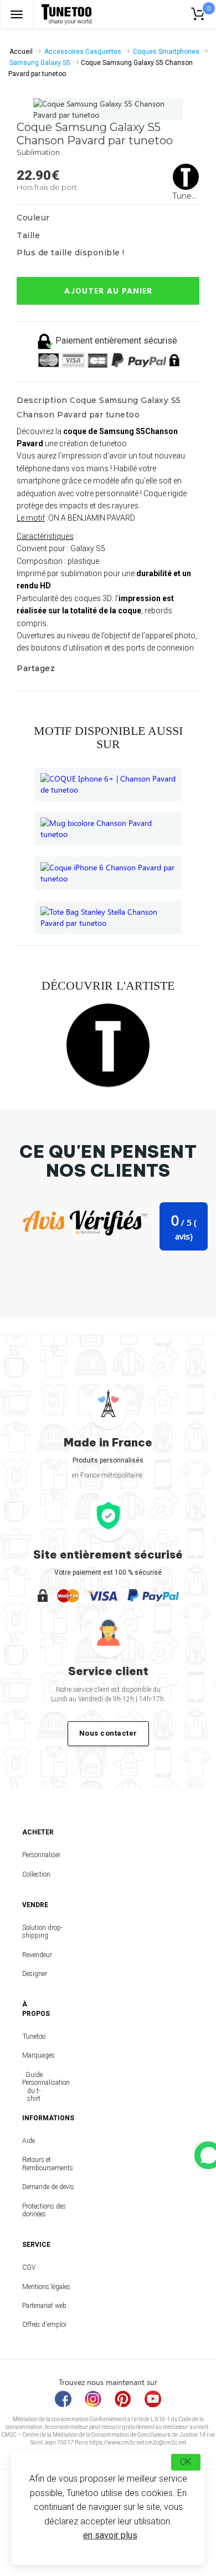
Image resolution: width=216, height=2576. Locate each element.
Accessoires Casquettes (83, 52)
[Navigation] (17, 14)
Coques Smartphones (166, 52)
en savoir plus (110, 2535)
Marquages (34, 2055)
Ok (186, 2462)
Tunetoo (34, 2036)
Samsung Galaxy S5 (40, 63)
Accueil (21, 52)
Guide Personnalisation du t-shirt (34, 2087)
